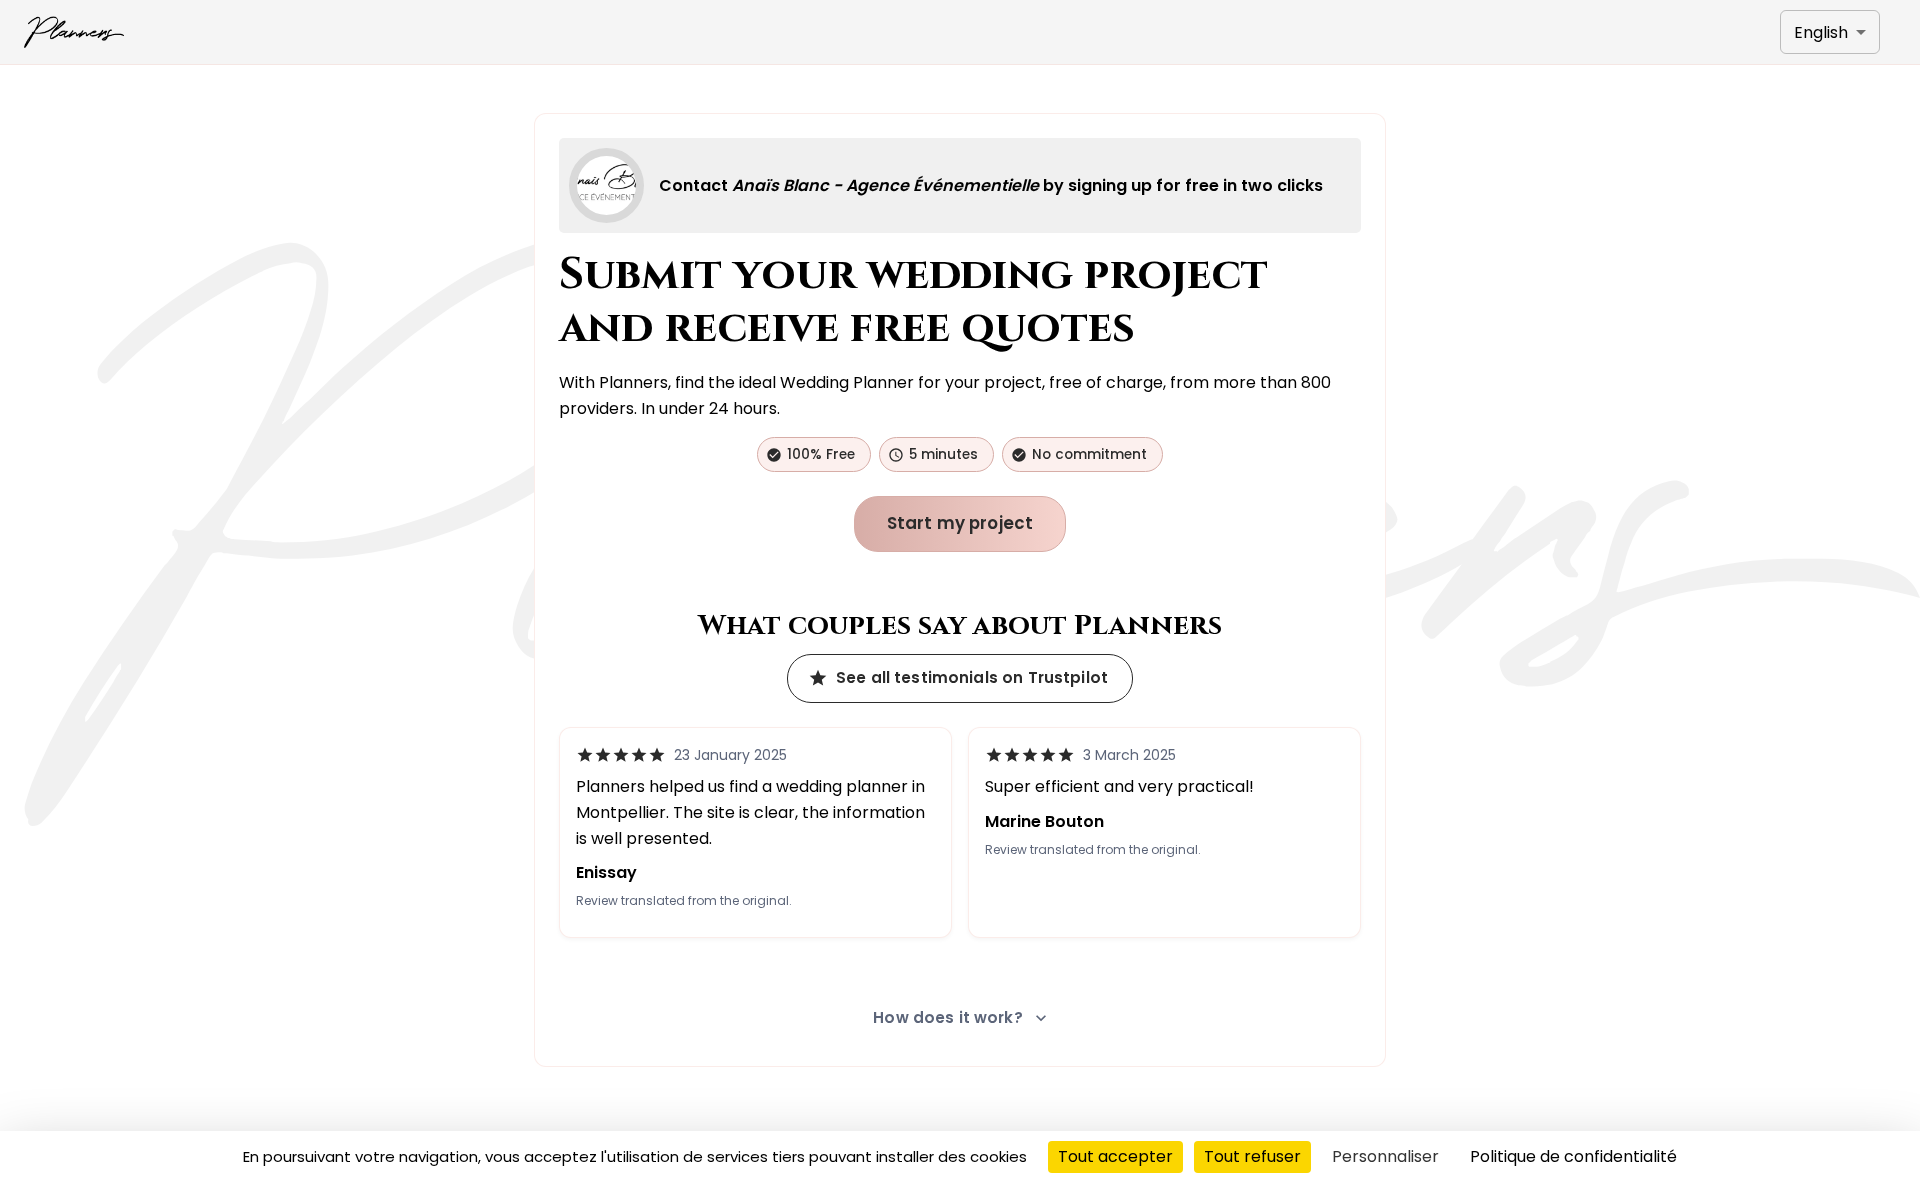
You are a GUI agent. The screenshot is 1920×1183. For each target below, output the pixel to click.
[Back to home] (74, 32)
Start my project (960, 523)
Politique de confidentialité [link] (1573, 1156)
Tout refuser (1252, 1156)
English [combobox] (1821, 32)
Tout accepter (1115, 1156)
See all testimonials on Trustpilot (972, 677)
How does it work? (948, 1017)
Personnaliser (1385, 1156)
